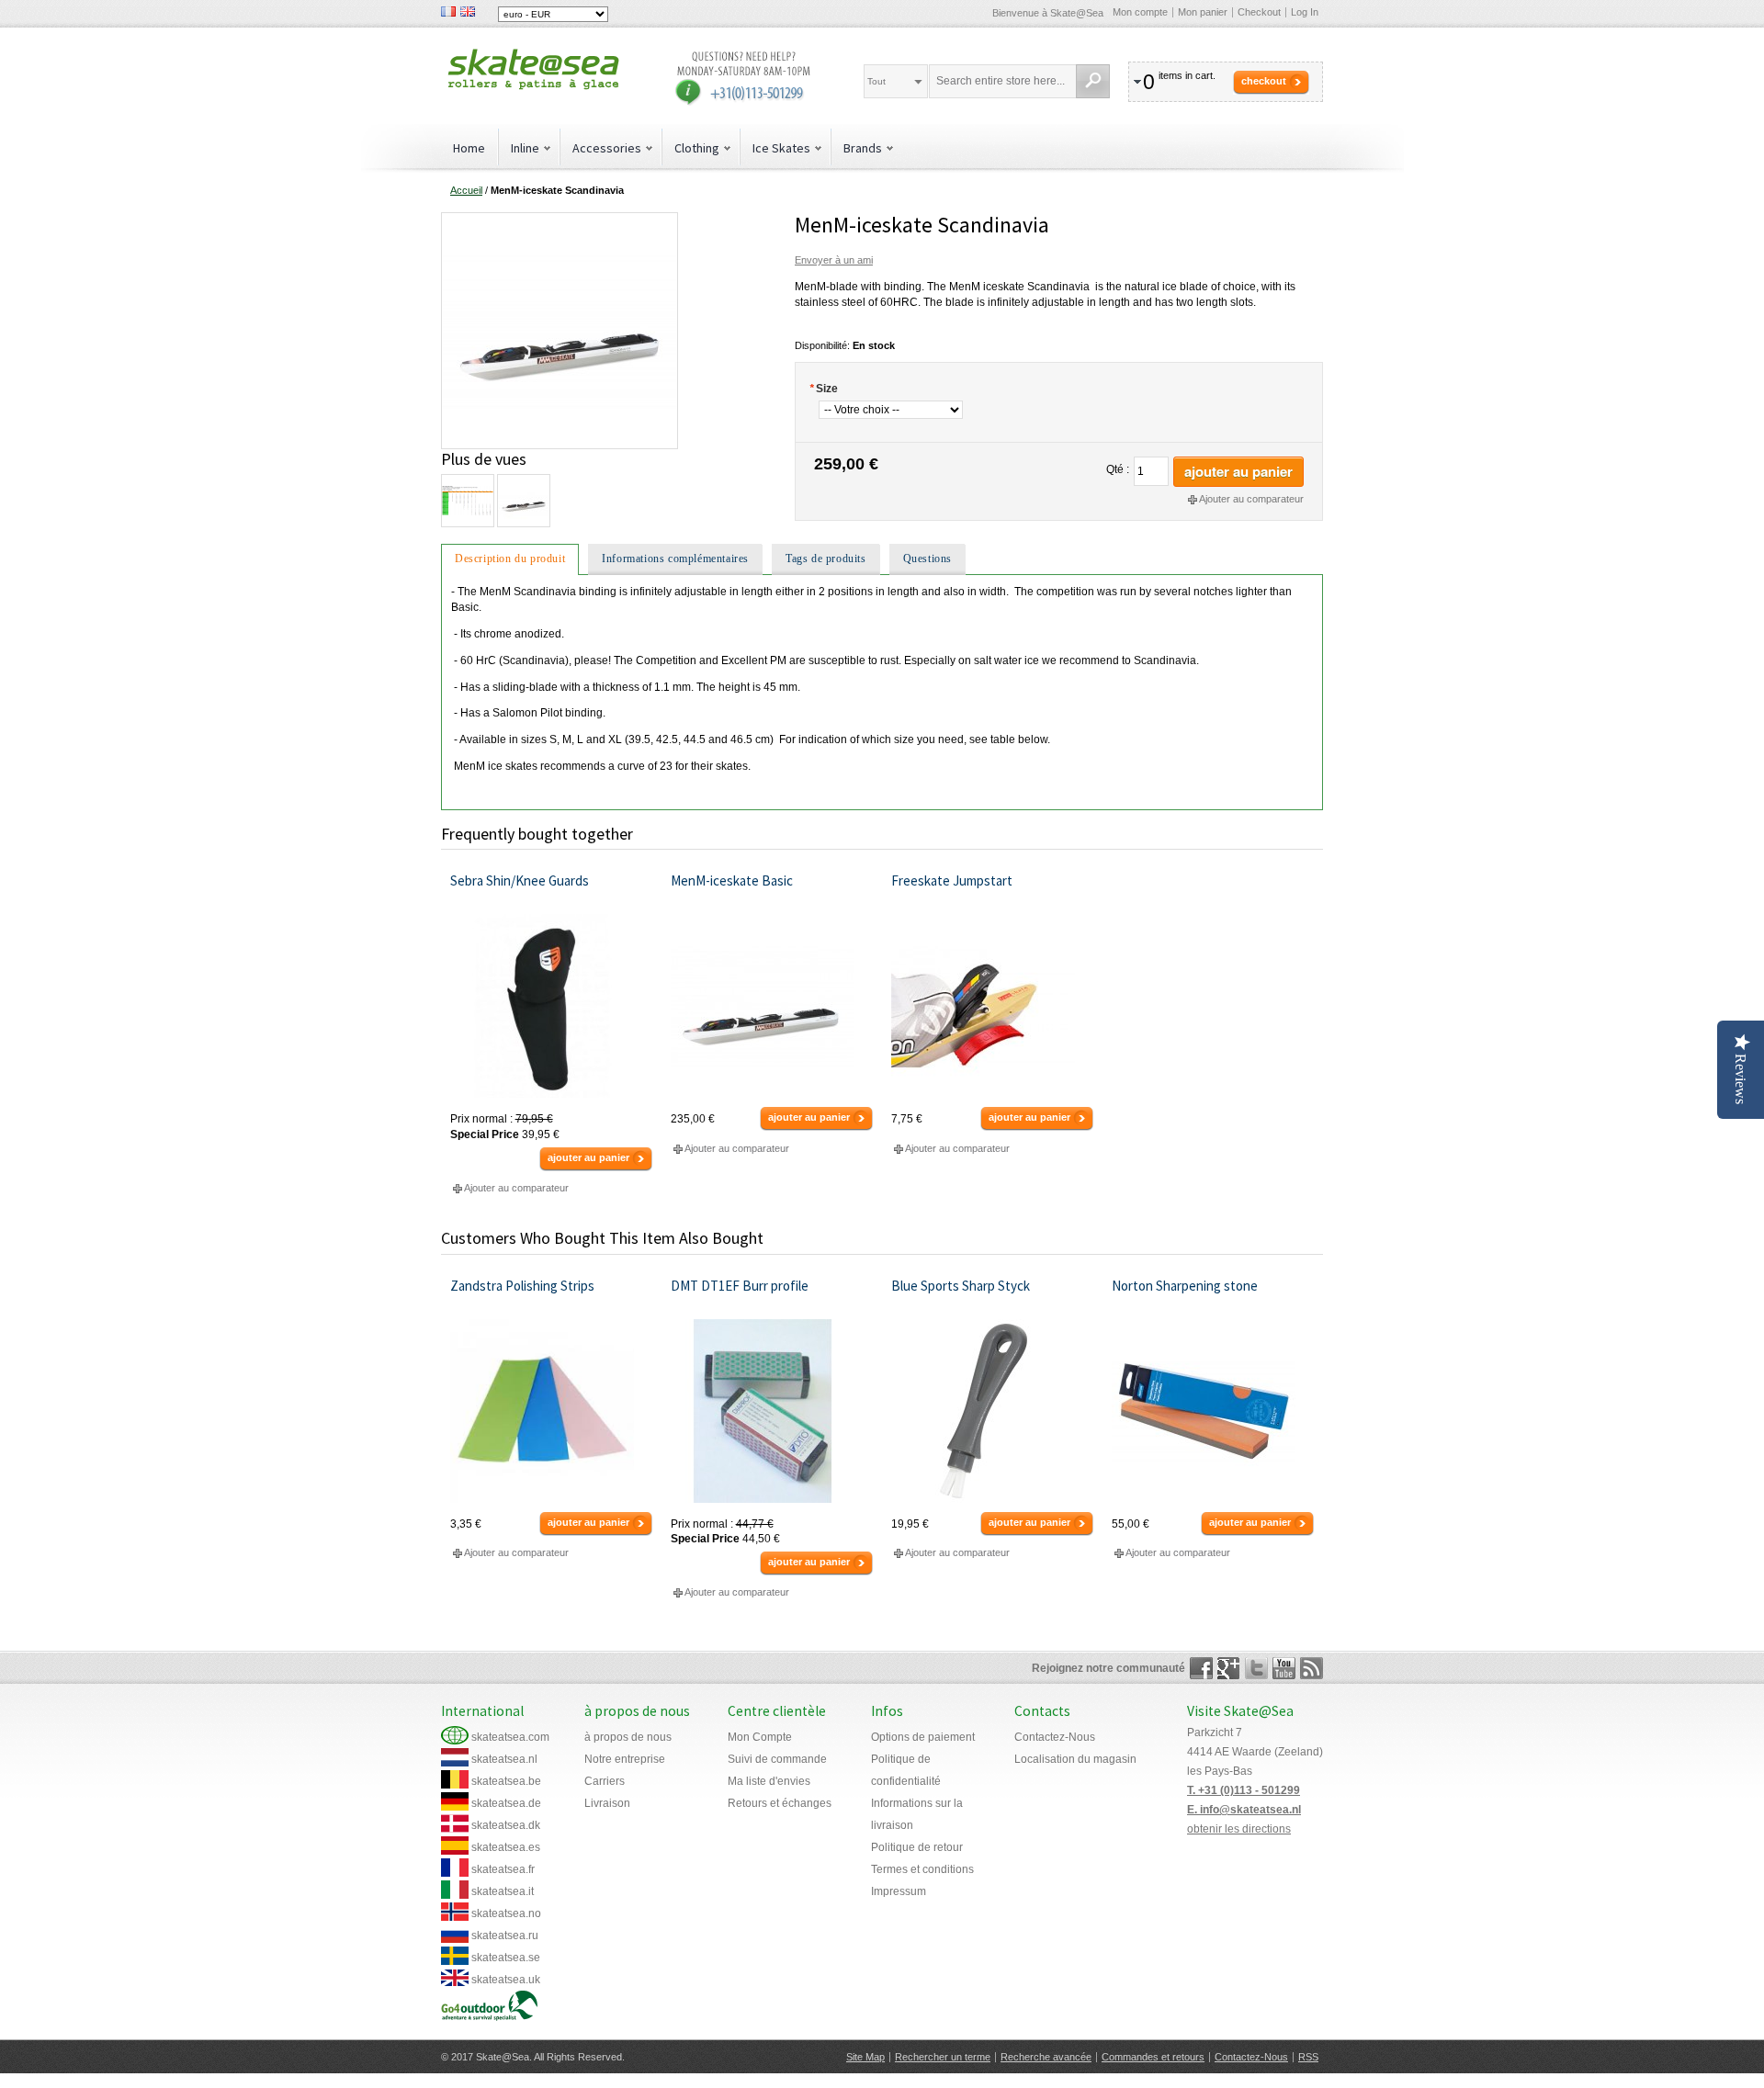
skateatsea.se (506, 1958)
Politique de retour (917, 1847)
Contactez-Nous (1055, 1737)
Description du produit (510, 559)
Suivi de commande (777, 1759)
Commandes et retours (1153, 2057)
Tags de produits (826, 559)
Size (824, 389)
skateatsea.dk (506, 1825)
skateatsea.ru (505, 1936)
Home (469, 148)
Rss (1312, 1668)
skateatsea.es (506, 1847)
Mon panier (1203, 12)
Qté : (1118, 469)
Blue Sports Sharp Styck (961, 1286)
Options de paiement (923, 1737)
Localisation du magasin (1075, 1759)
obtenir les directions (1239, 1829)
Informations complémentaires (675, 559)
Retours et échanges (780, 1803)
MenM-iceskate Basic (732, 880)
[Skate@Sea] (533, 71)
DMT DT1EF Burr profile (740, 1286)
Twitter (1256, 1668)
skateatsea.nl (504, 1759)
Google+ (1229, 1668)
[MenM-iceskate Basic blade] (772, 1006)
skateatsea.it (503, 1891)
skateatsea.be (506, 1781)
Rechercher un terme (943, 2057)
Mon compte (1140, 12)
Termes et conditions (922, 1869)
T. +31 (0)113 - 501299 (1244, 1790)
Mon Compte (760, 1737)
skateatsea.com (510, 1737)
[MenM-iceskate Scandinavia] (560, 220)
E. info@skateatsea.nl (1244, 1810)
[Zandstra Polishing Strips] (552, 1411)
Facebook (1201, 1668)
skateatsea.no (506, 1913)
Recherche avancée (1046, 2057)
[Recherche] (1093, 81)
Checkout (1259, 12)
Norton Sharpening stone (1185, 1286)
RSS (1308, 2057)
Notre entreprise (625, 1759)
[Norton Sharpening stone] (1213, 1411)
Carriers (605, 1781)
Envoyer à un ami (834, 260)
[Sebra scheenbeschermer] (552, 1006)
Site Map (865, 2057)
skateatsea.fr (503, 1869)
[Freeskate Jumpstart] (993, 1006)
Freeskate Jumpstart (952, 880)
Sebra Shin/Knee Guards (520, 880)
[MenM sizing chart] (467, 501)
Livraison (607, 1803)
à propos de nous (628, 1737)
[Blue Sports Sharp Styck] (993, 1411)
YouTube (1284, 1668)
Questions (927, 559)
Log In (1305, 12)
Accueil (466, 190)
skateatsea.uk (506, 1980)
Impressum (899, 1891)
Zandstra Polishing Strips (522, 1286)
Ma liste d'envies (769, 1781)
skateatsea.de (506, 1803)
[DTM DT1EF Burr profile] (772, 1411)
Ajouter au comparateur (1251, 499)
